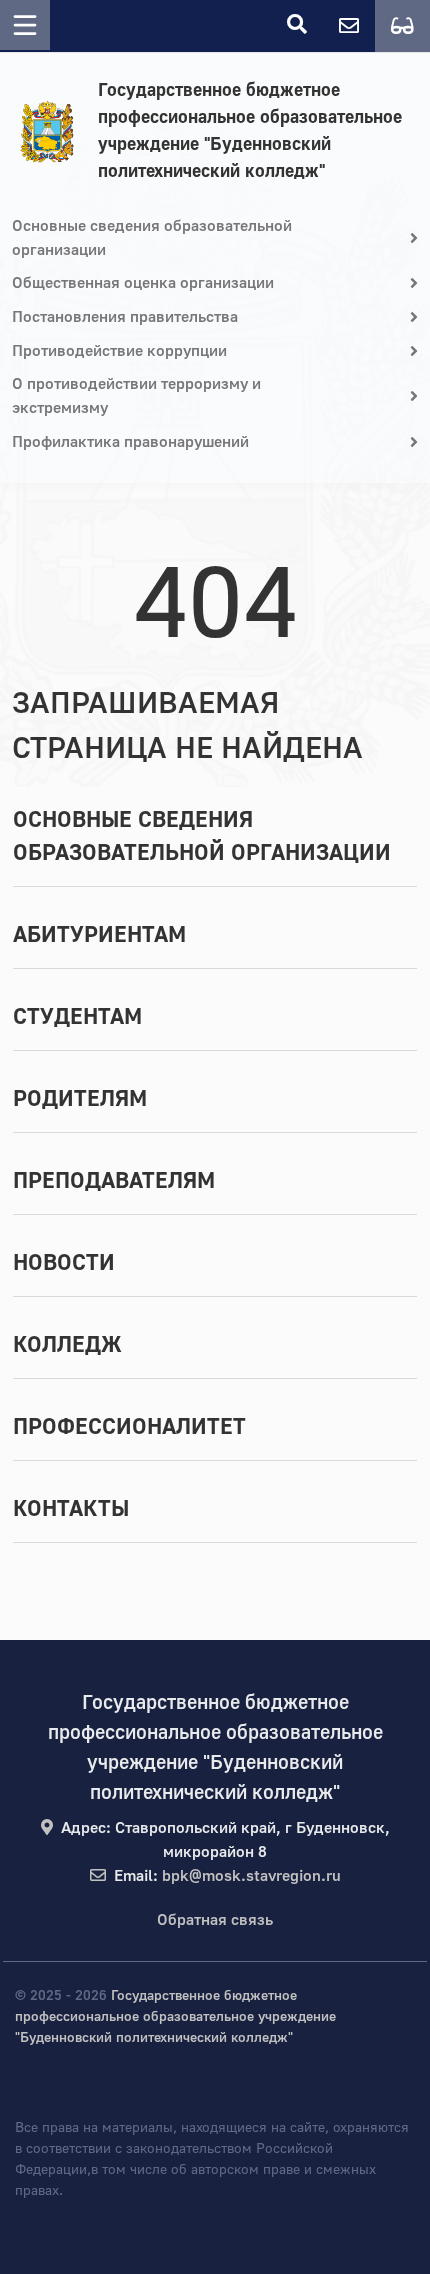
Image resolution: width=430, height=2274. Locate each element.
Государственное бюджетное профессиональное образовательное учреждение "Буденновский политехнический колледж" (250, 131)
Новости (64, 1263)
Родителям (80, 1099)
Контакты (71, 1509)
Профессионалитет (129, 1427)
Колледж (67, 1345)
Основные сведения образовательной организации (202, 836)
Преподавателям (114, 1181)
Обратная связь (215, 1920)
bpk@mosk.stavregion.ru (251, 1876)
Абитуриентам (99, 935)
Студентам (77, 1017)
